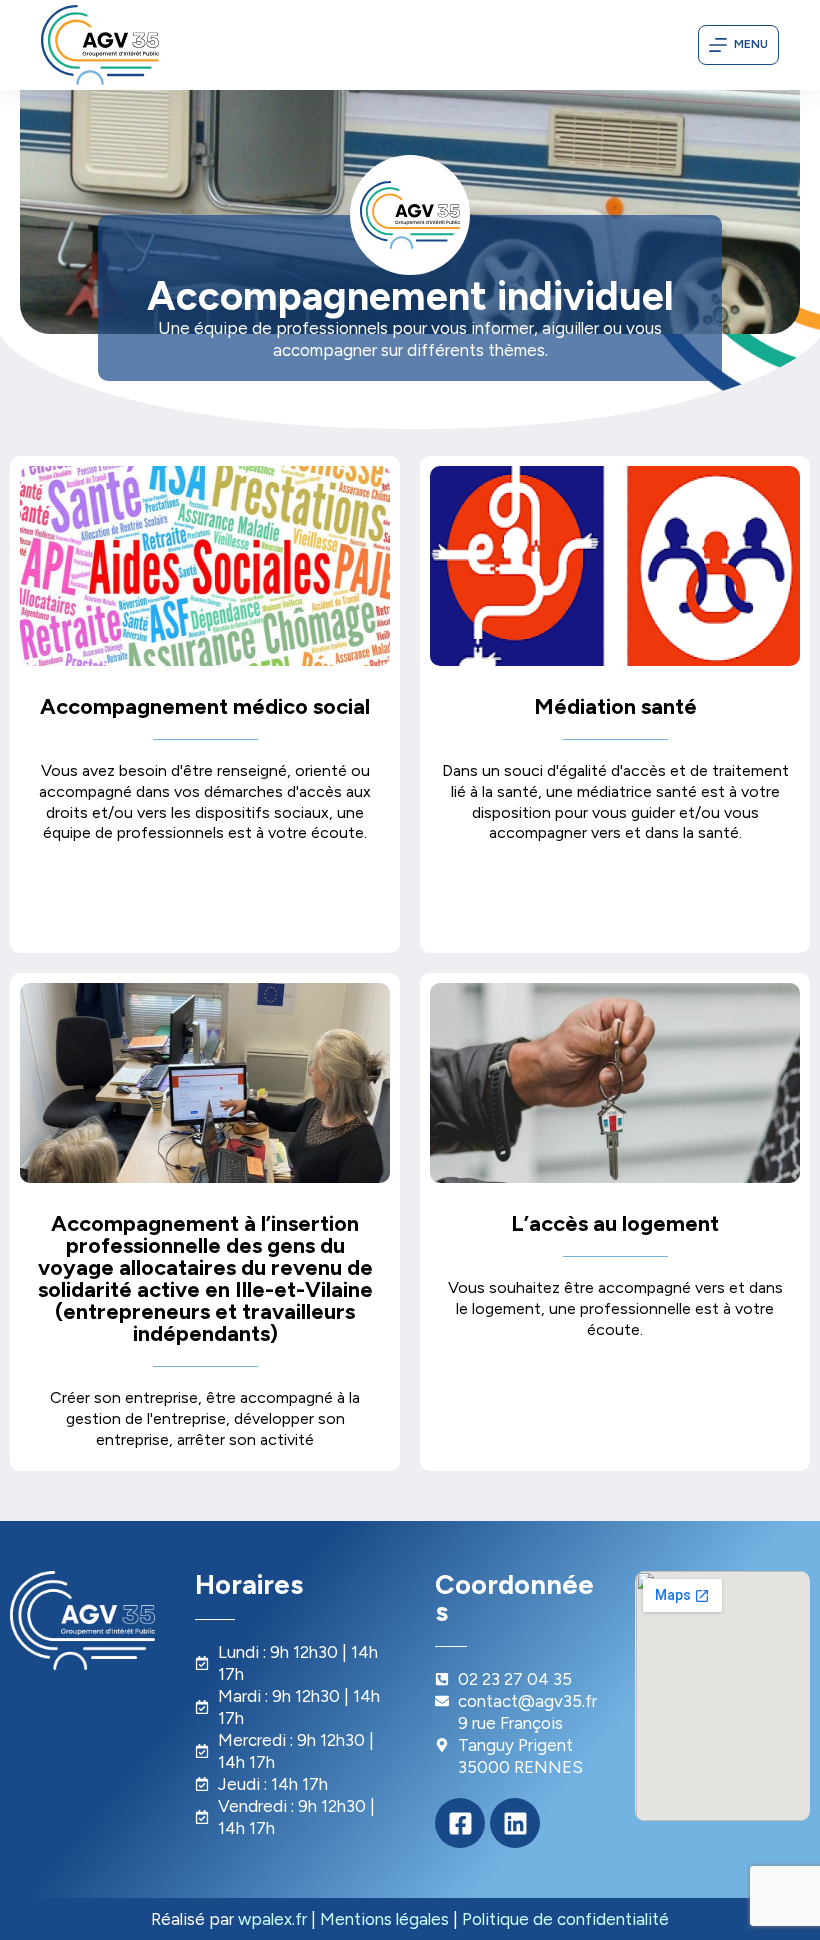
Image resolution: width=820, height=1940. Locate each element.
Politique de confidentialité (565, 1919)
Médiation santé (615, 706)
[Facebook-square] (460, 1823)
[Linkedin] (515, 1823)
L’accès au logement (615, 1223)
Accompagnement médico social (205, 706)
